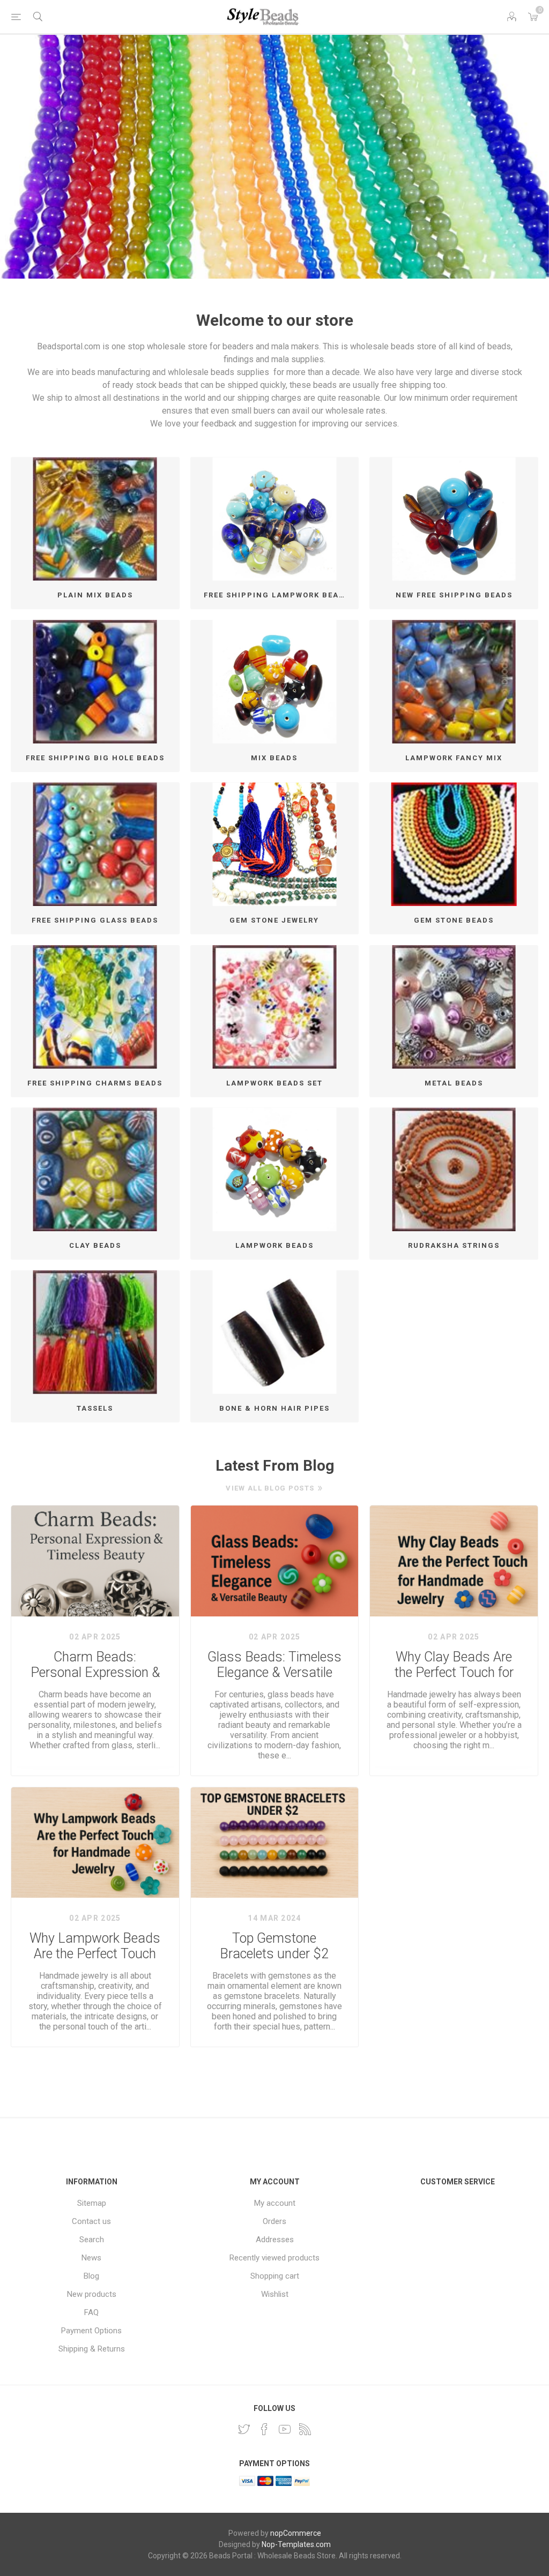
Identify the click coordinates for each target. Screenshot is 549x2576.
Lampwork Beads (274, 1245)
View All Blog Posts (270, 1488)
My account (275, 2203)
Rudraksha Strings (454, 1245)
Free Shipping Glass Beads (95, 920)
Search (92, 2240)
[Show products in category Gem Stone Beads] (454, 844)
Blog (91, 2276)
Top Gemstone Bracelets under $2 (274, 1946)
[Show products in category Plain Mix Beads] (95, 519)
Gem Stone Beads (454, 920)
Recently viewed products (274, 2258)
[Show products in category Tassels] (95, 1332)
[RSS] (305, 2429)
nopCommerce (296, 2533)
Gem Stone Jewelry (274, 920)
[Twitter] (244, 2429)
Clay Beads (95, 1245)
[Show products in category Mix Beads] (275, 682)
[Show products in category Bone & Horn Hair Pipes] (275, 1332)
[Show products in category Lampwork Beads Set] (275, 1007)
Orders (274, 2221)
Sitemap (92, 2203)
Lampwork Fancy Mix (454, 758)
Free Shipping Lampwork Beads (277, 595)
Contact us (91, 2221)
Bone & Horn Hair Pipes (274, 1408)
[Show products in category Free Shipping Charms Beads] (95, 1007)
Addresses (275, 2240)
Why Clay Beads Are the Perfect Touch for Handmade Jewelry (454, 1665)
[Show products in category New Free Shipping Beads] (454, 519)
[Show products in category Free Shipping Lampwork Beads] (275, 519)
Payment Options (91, 2331)
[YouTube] (285, 2429)
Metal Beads (454, 1083)
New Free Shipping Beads (454, 595)
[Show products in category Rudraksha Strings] (454, 1169)
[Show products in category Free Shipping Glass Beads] (95, 844)
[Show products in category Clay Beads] (95, 1169)
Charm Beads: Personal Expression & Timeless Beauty (95, 1665)
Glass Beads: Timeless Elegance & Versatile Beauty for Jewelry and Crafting (274, 1665)
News (91, 2258)
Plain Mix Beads (95, 595)
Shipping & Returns (92, 2349)
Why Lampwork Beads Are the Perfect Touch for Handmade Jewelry (95, 1946)
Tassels (95, 1408)
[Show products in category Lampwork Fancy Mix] (454, 682)
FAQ (91, 2312)
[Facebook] (264, 2429)
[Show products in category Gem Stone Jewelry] (275, 844)
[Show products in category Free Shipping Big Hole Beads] (95, 682)
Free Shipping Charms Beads (95, 1083)
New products (92, 2294)
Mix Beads (274, 758)
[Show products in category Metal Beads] (454, 1007)
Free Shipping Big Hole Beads (95, 758)
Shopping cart (275, 2276)
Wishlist (275, 2294)
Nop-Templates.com (296, 2544)
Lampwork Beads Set (274, 1083)
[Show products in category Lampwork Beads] (275, 1169)
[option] (274, 157)
